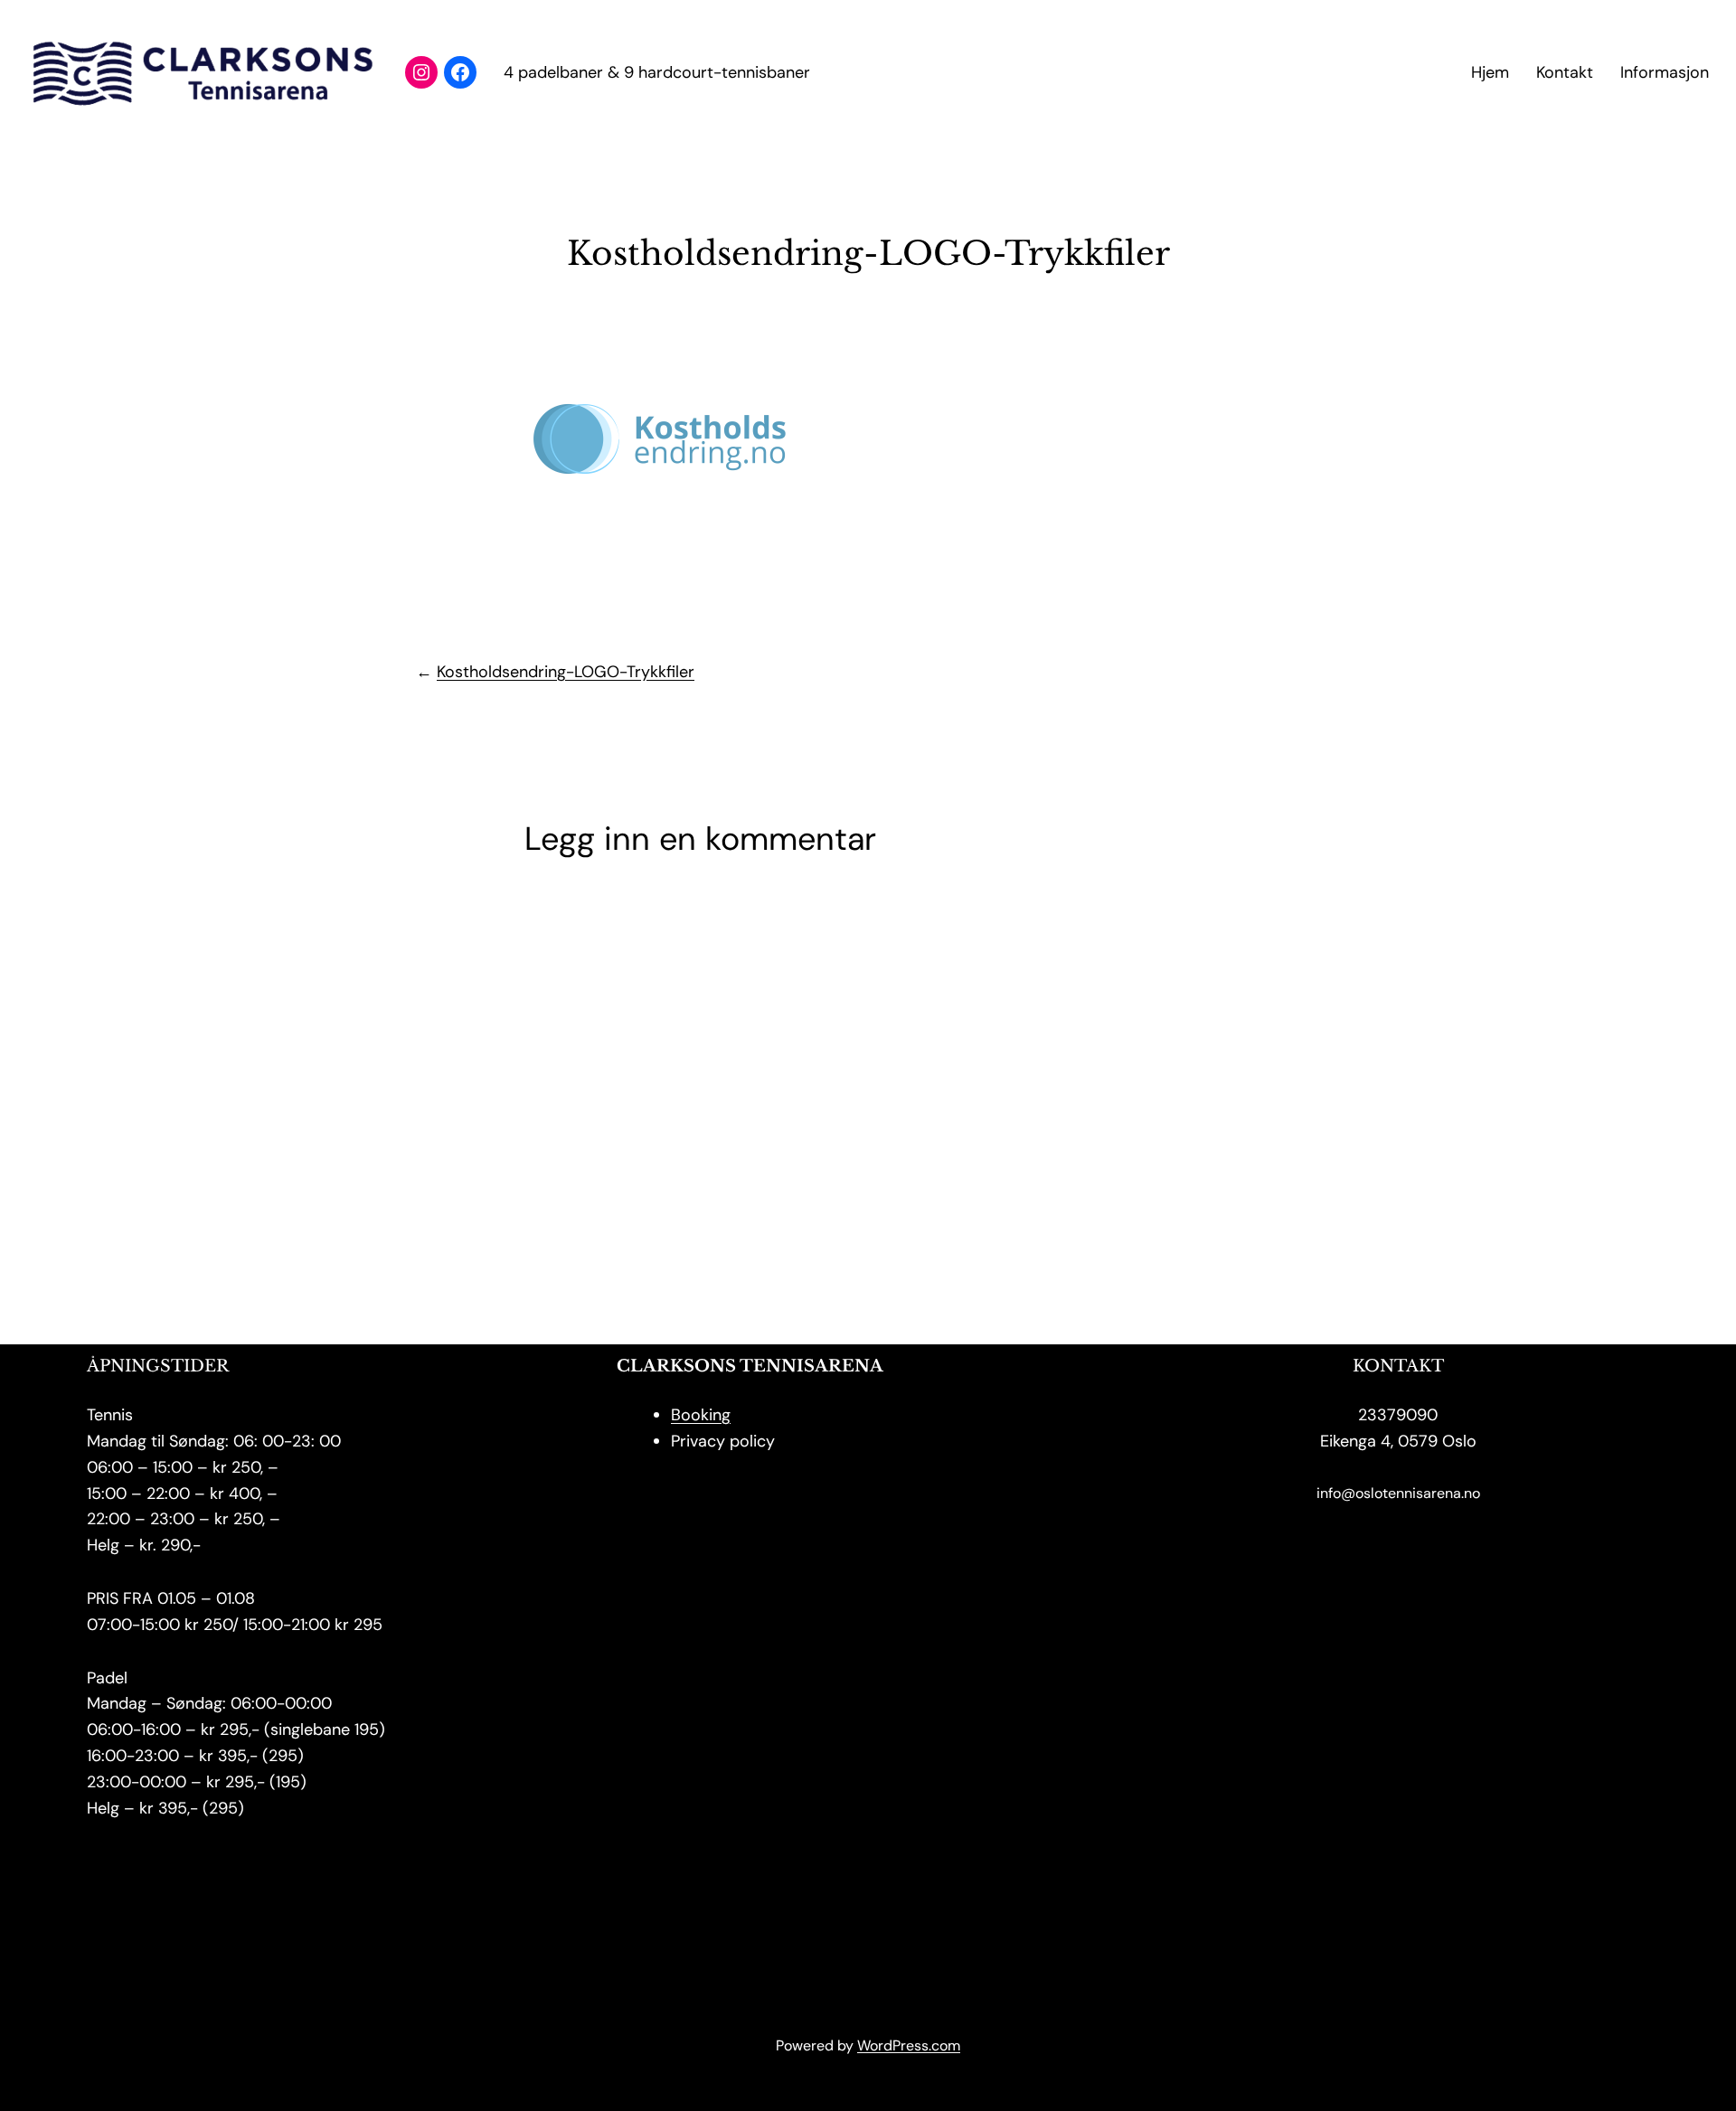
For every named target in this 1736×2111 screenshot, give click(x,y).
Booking (701, 1415)
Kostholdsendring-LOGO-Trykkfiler (566, 672)
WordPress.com (909, 2045)
